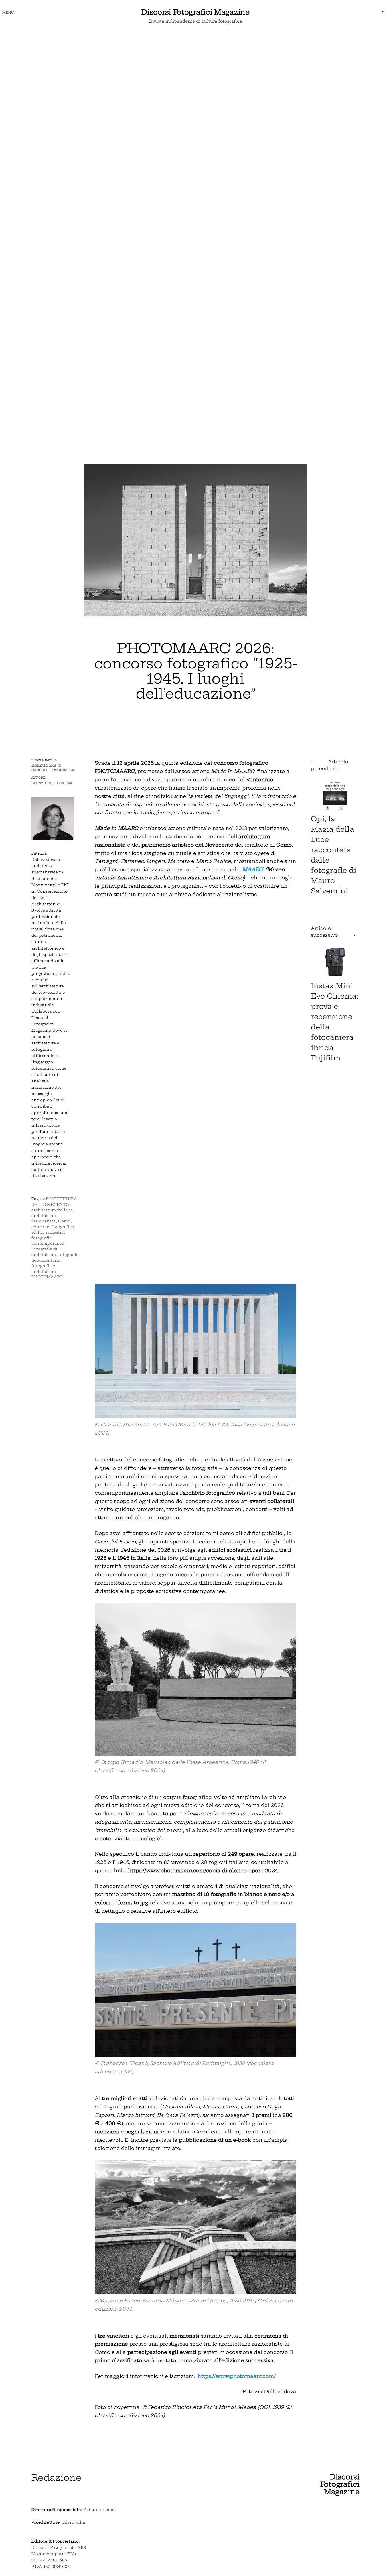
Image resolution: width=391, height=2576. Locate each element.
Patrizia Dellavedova (52, 783)
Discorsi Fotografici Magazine (195, 12)
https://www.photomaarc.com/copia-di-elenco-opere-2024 (203, 1870)
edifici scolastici (48, 1232)
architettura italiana (52, 1210)
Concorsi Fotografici (53, 770)
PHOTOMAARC (47, 1277)
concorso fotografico (53, 1227)
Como (64, 1221)
